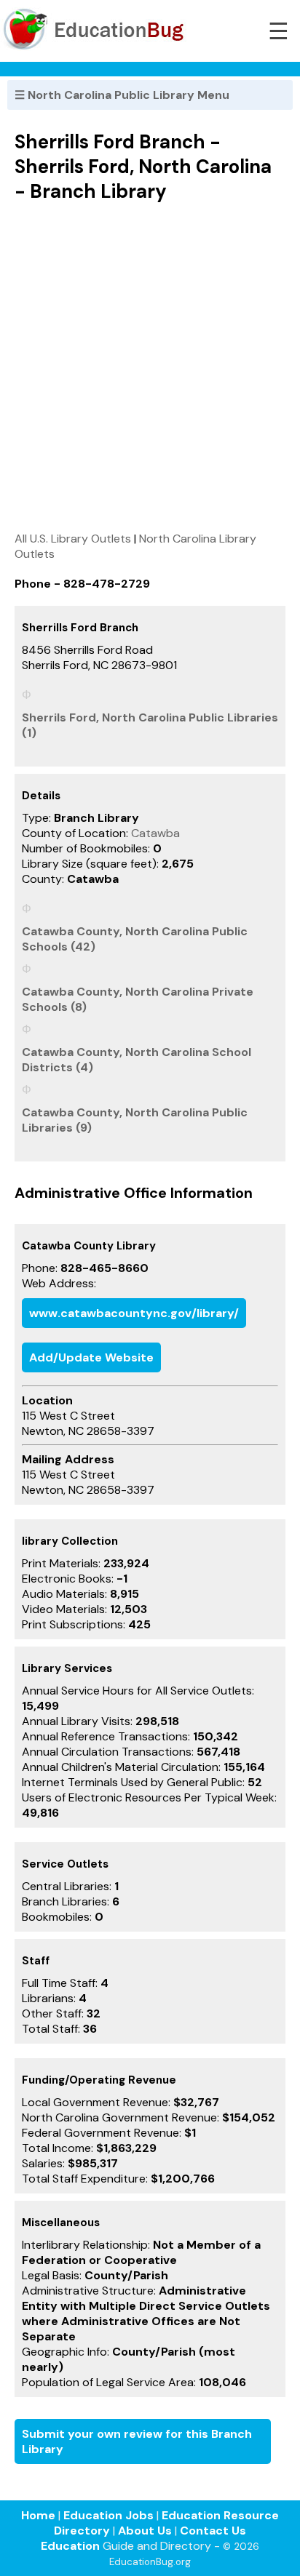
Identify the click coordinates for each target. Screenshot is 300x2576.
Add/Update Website (91, 1357)
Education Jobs (108, 2515)
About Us (145, 2531)
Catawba (155, 833)
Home (38, 2515)
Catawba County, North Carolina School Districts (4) (137, 1060)
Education (70, 2546)
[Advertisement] (150, 367)
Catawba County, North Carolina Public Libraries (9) (135, 1120)
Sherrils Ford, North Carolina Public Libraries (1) (150, 725)
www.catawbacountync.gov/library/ (134, 1313)
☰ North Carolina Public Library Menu (122, 95)
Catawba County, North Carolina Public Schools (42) (135, 939)
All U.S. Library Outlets (73, 539)
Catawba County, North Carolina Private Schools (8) (138, 999)
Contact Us (213, 2531)
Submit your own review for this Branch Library (137, 2441)
